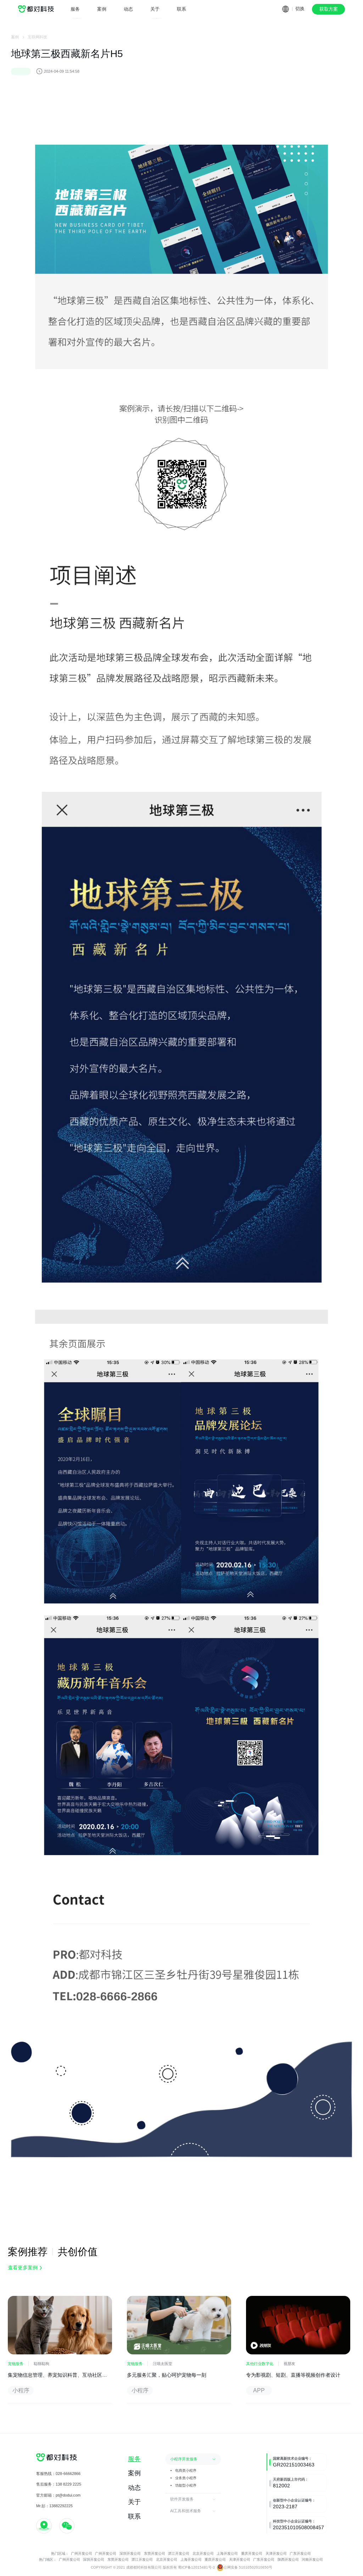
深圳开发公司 (130, 2553)
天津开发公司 (277, 2553)
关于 (155, 9)
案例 (102, 9)
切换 (300, 9)
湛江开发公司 (179, 2553)
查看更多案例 (23, 2268)
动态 (128, 9)
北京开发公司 (204, 2553)
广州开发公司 (82, 2553)
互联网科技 (37, 37)
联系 (181, 9)
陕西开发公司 (288, 2560)
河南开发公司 (312, 2560)
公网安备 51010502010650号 (248, 2567)
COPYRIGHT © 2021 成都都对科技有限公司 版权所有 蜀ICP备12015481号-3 (153, 2567)
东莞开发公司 (155, 2553)
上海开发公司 (228, 2553)
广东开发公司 (300, 2553)
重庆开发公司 (252, 2553)
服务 (75, 9)
